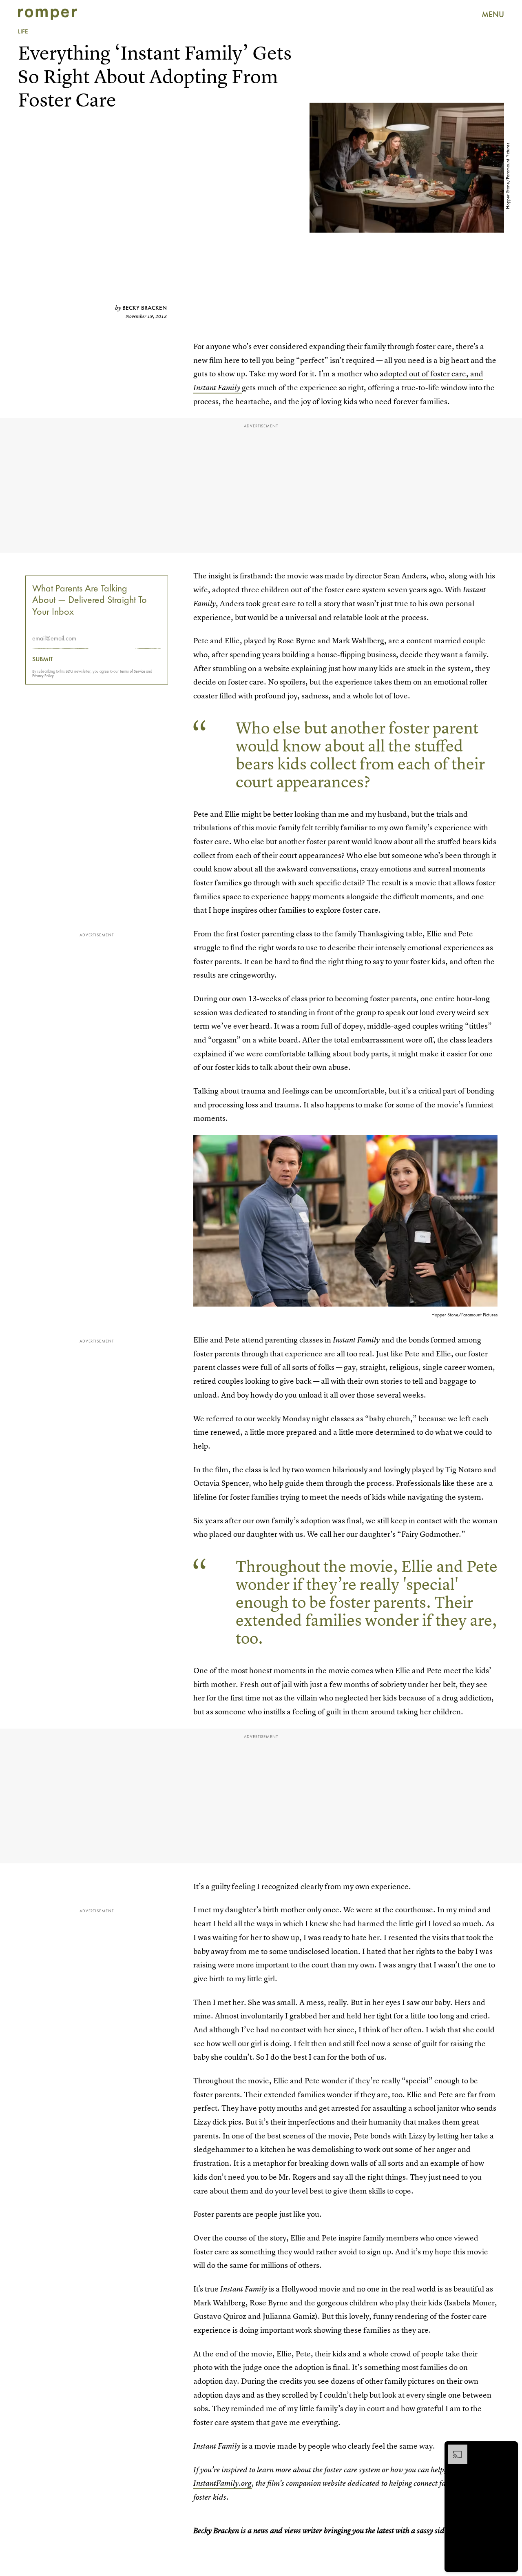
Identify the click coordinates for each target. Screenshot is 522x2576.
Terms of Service (132, 671)
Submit (43, 659)
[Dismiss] (509, 2449)
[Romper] (48, 14)
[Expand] (453, 2449)
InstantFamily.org (222, 2483)
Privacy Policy (43, 676)
